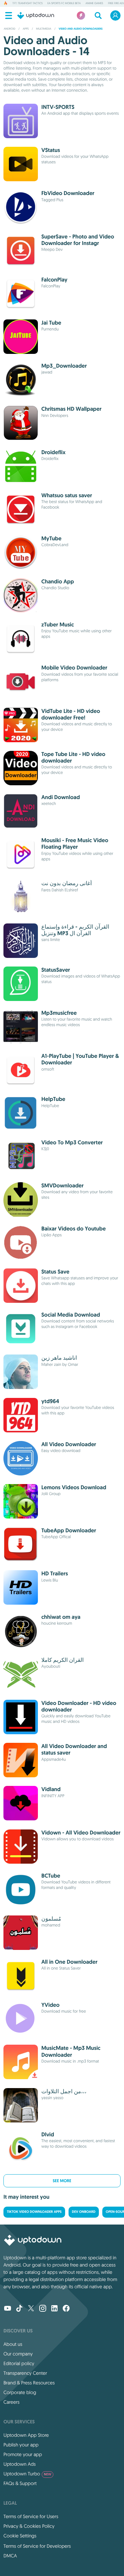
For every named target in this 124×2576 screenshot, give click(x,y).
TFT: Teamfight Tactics (28, 3)
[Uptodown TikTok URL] (19, 2309)
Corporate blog (20, 2392)
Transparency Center (25, 2373)
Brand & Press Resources (29, 2383)
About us (13, 2344)
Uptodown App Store (26, 2435)
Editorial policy (19, 2363)
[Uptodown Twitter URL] (31, 2309)
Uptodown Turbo (27, 2474)
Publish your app (21, 2445)
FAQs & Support (20, 2483)
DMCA (10, 2556)
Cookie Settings (20, 2536)
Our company (18, 2354)
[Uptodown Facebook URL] (66, 2309)
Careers (12, 2402)
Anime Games (94, 3)
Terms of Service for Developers (37, 2546)
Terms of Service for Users (31, 2516)
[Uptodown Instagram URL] (43, 2309)
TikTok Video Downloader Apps (34, 2212)
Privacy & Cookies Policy (29, 2526)
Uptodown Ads (20, 2464)
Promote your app (23, 2454)
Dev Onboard (84, 2212)
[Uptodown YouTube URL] (8, 2309)
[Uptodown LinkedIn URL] (54, 2309)
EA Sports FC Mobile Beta (64, 3)
